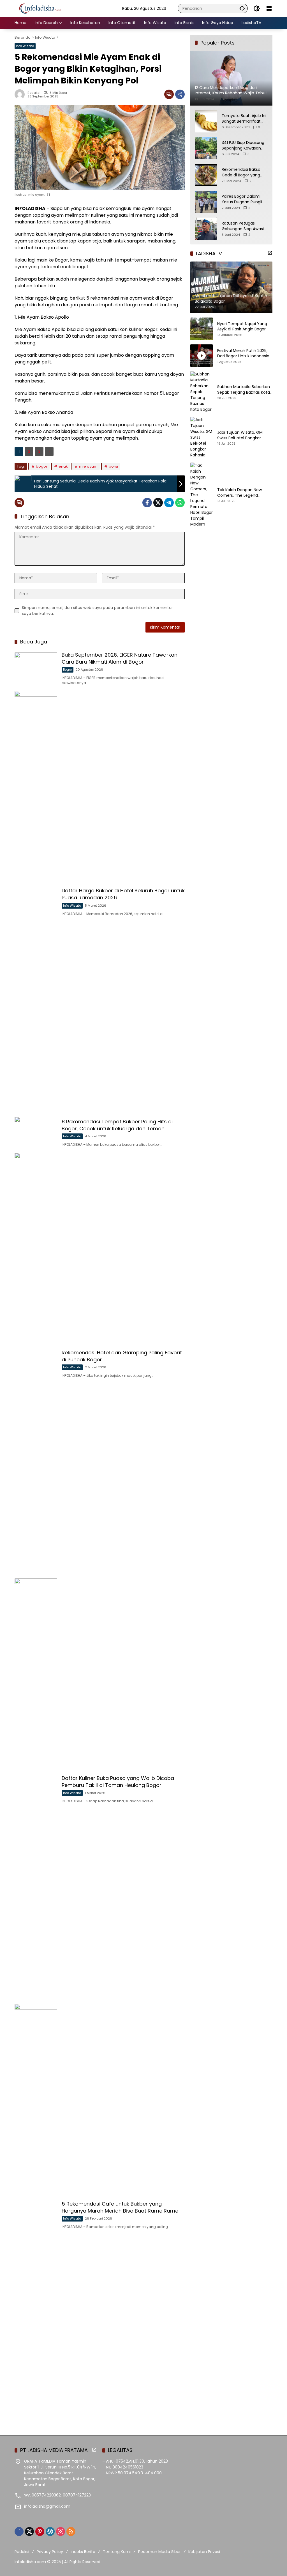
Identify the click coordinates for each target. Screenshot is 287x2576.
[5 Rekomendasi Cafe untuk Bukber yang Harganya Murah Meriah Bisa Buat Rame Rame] (36, 2214)
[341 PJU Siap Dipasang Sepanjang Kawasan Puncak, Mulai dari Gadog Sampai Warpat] (206, 148)
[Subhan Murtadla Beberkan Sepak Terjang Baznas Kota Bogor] (202, 392)
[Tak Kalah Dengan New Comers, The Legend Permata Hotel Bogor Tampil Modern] (202, 495)
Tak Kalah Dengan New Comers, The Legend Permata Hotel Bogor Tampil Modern (245, 493)
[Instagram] (61, 2531)
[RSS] (71, 2531)
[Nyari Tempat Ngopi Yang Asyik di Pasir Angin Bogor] (202, 329)
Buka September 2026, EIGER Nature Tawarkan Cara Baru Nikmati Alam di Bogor (120, 658)
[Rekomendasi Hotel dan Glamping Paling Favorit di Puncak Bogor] (36, 1363)
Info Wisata (25, 46)
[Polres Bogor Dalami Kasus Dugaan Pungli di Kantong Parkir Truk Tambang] (206, 202)
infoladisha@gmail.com (47, 2506)
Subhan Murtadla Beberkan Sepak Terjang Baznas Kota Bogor (244, 390)
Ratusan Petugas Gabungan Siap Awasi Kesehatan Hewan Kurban (243, 226)
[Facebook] (147, 503)
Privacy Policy (50, 2552)
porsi (113, 466)
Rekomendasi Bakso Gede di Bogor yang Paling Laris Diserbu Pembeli (241, 172)
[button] (242, 8)
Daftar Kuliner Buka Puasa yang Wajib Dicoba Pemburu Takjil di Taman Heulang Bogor (118, 1782)
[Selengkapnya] (270, 253)
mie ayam (88, 466)
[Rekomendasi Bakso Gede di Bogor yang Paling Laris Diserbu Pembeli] (206, 175)
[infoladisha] (43, 8)
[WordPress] (50, 2531)
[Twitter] (158, 503)
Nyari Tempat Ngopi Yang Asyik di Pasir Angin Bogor (242, 327)
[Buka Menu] (269, 8)
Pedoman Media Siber (159, 2552)
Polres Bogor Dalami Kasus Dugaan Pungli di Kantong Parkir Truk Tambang (244, 199)
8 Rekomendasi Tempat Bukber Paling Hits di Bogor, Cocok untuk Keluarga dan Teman (117, 1125)
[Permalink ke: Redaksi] (21, 94)
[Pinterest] (40, 2531)
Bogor (68, 669)
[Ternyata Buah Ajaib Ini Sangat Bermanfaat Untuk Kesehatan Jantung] (206, 121)
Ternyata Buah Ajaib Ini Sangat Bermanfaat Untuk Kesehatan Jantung (244, 119)
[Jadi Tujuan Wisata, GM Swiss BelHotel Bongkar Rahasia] (202, 438)
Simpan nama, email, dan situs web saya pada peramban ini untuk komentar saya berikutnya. (97, 611)
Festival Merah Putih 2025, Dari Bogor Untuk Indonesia (243, 354)
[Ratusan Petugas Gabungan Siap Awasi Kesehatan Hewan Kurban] (206, 229)
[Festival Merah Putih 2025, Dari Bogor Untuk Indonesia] (202, 356)
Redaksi (34, 93)
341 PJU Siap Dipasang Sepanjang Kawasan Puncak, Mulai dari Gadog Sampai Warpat (244, 145)
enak (63, 466)
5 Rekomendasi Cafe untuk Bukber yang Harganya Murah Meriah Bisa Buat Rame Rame (120, 2207)
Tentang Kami (117, 2552)
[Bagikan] (180, 94)
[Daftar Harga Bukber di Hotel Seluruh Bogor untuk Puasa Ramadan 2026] (36, 901)
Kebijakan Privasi (204, 2552)
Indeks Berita (83, 2552)
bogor (42, 466)
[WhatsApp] (180, 503)
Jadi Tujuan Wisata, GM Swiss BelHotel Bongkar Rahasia (240, 435)
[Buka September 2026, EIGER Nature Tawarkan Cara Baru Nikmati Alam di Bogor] (36, 668)
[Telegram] (169, 503)
